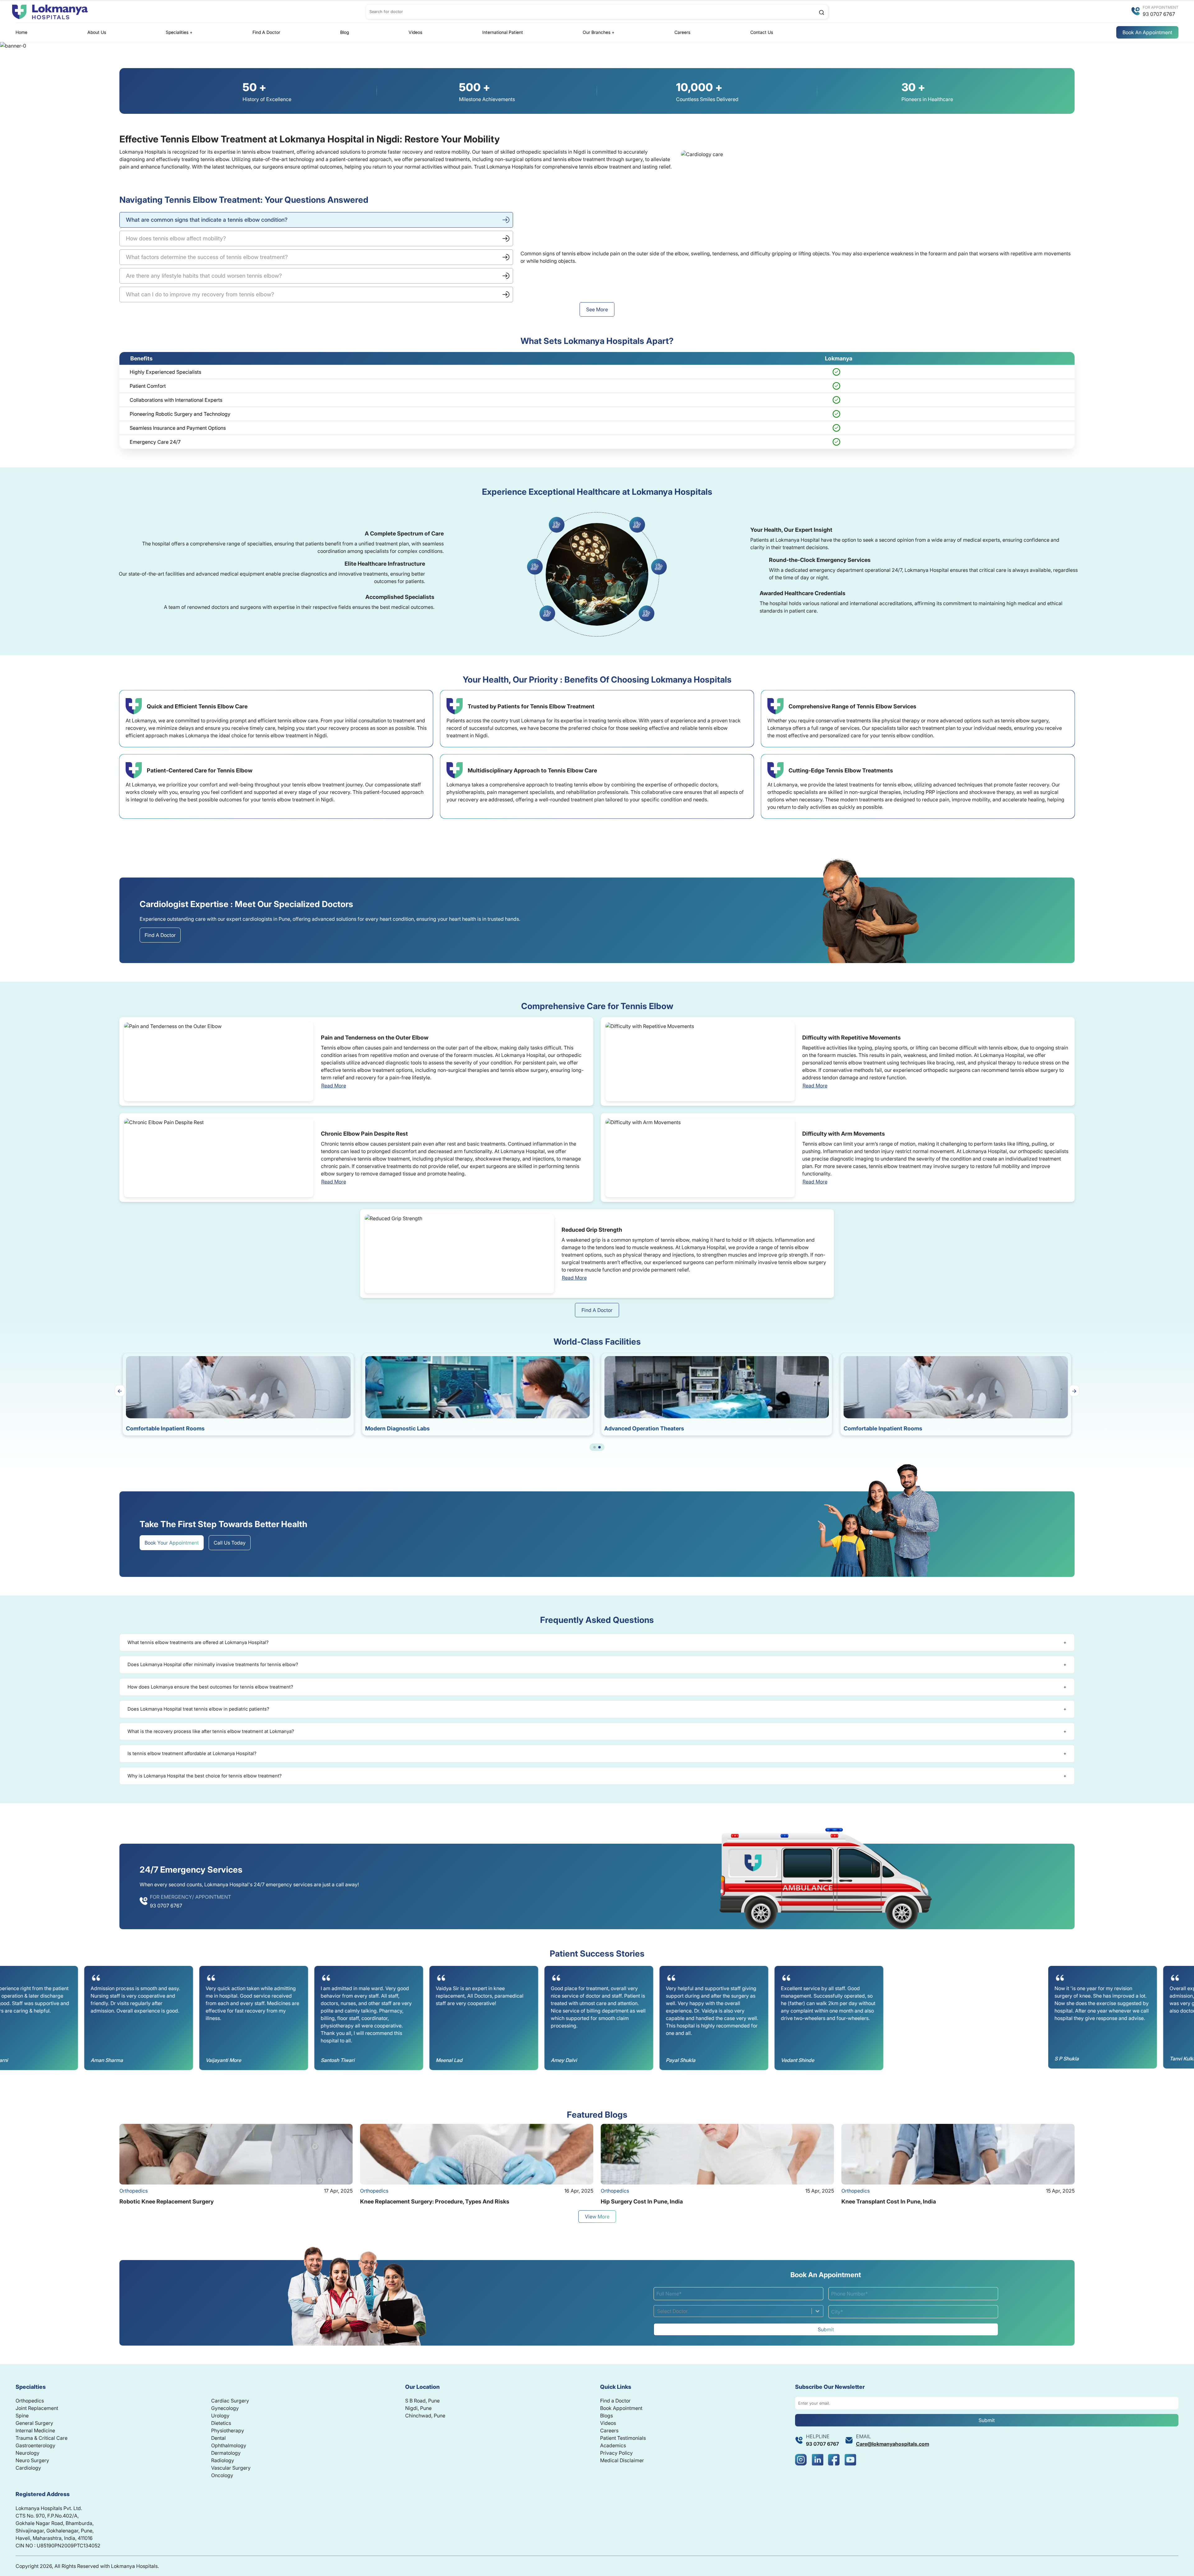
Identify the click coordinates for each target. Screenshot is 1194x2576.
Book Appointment (621, 2408)
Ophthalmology (229, 2445)
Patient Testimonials (623, 2438)
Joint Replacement (37, 2408)
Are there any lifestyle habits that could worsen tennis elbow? (204, 276)
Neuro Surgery (32, 2460)
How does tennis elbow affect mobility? (176, 238)
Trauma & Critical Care (42, 2438)
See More (597, 309)
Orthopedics (30, 2401)
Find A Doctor (266, 32)
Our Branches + (599, 32)
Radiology (223, 2460)
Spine (22, 2416)
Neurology (28, 2453)
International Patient (503, 32)
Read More (334, 1086)
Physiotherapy (228, 2430)
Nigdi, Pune (418, 2408)
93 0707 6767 (1159, 14)
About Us (97, 32)
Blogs (606, 2416)
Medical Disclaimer (622, 2460)
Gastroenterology (35, 2445)
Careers (682, 32)
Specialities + (179, 32)
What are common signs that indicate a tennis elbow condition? (207, 220)
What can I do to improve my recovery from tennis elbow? (200, 294)
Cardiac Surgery (230, 2401)
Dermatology (226, 2453)
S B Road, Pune (422, 2401)
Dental (218, 2438)
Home (21, 32)
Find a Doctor (615, 2401)
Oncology (222, 2475)
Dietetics (221, 2423)
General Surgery (34, 2423)
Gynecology (225, 2408)
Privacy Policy (616, 2453)
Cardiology (28, 2468)
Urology (220, 2416)
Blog (345, 32)
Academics (613, 2445)
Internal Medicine (35, 2430)
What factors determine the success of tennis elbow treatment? (207, 257)
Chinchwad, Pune (425, 2416)
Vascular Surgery (231, 2468)
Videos (415, 32)
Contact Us (762, 32)
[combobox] (658, 2311)
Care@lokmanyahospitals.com (893, 2444)
